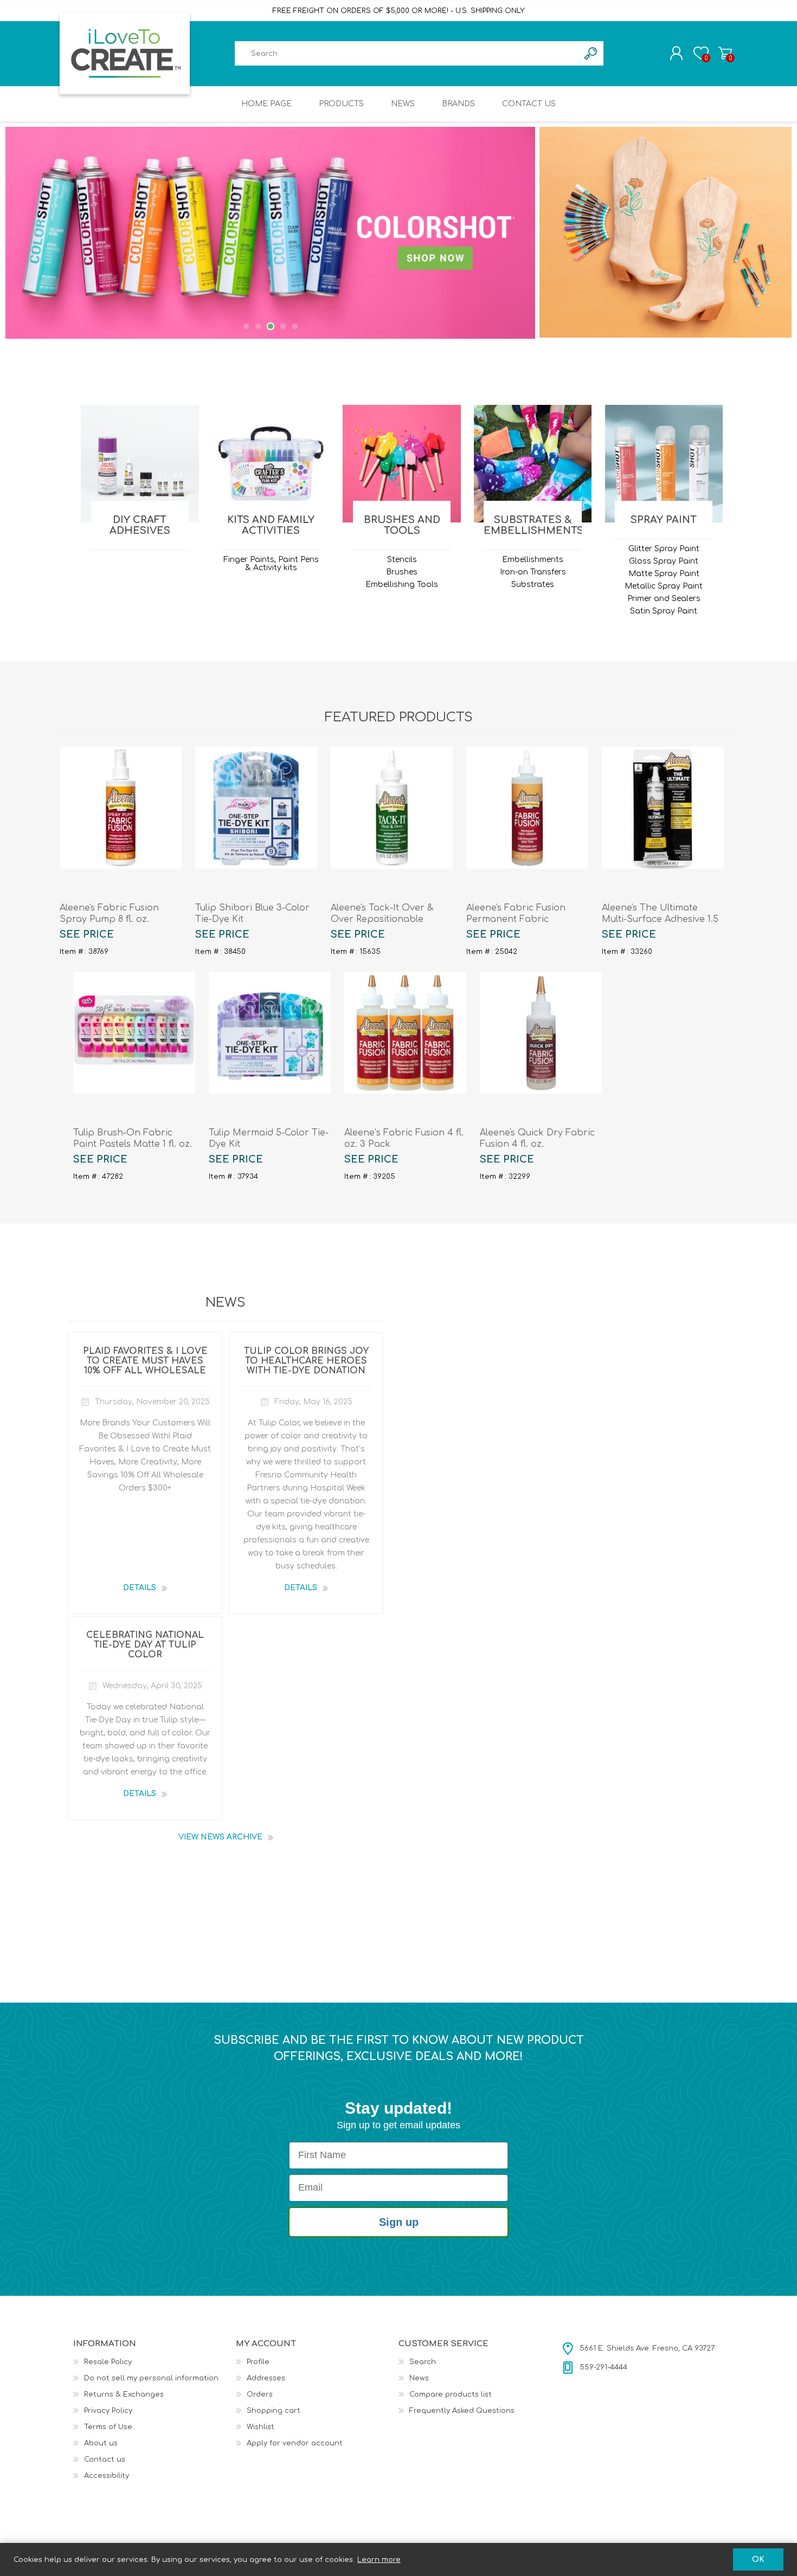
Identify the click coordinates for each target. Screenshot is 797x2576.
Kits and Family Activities (271, 525)
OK (758, 2559)
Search (423, 2362)
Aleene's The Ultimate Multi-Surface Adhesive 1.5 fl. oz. (660, 919)
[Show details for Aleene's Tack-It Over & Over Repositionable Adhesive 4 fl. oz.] (392, 808)
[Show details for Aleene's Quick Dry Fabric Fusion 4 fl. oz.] (541, 1033)
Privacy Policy (108, 2411)
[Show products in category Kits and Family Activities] (271, 464)
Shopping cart (725, 53)
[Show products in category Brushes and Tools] (401, 464)
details (140, 1588)
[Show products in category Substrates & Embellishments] (533, 464)
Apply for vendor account (295, 2443)
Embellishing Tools (402, 585)
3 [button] (271, 326)
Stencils (402, 560)
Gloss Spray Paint (664, 561)
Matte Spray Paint (664, 574)
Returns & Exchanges (124, 2394)
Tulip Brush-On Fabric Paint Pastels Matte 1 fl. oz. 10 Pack (133, 1144)
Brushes (402, 572)
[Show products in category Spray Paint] (664, 464)
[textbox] (407, 53)
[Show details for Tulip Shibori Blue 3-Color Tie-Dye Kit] (256, 808)
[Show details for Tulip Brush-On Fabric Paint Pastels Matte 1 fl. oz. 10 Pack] (134, 1033)
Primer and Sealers (664, 599)
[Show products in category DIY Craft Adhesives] (140, 464)
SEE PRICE (87, 934)
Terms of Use (108, 2427)
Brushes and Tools (402, 525)
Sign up (399, 2222)
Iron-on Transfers (533, 572)
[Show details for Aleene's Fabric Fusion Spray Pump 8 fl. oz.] (121, 808)
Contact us (105, 2459)
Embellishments (533, 560)
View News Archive (220, 1837)
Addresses (266, 2378)
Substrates (533, 585)
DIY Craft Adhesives (140, 525)
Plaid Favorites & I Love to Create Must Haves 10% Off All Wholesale (145, 1361)
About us (101, 2443)
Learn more (379, 2560)
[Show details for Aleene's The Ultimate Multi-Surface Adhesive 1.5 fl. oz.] (663, 808)
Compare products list (451, 2394)
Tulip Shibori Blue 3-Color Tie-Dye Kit (252, 913)
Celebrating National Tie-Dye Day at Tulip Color (145, 1645)
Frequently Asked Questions (462, 2411)
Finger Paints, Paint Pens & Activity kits (271, 564)
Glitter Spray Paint (664, 549)
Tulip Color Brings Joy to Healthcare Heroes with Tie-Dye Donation (306, 1361)
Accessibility (107, 2476)
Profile (258, 2362)
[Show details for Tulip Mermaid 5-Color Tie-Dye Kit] (270, 1033)
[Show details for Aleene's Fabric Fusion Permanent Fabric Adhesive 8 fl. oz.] (527, 808)
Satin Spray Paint (664, 611)
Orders (260, 2394)
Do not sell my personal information (151, 2378)
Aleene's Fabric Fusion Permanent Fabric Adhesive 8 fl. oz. (516, 919)
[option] (271, 233)
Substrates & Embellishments (532, 525)
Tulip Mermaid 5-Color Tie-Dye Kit (269, 1138)
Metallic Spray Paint (664, 586)
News (419, 2378)
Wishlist (261, 2427)
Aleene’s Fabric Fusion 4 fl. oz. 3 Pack (404, 1138)
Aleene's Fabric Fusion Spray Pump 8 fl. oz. (109, 913)
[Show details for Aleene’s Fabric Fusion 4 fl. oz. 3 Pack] (405, 1033)
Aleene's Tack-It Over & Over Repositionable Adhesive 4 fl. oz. (382, 919)
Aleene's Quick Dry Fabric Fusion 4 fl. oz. (537, 1138)
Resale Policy (108, 2362)
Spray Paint (664, 520)
